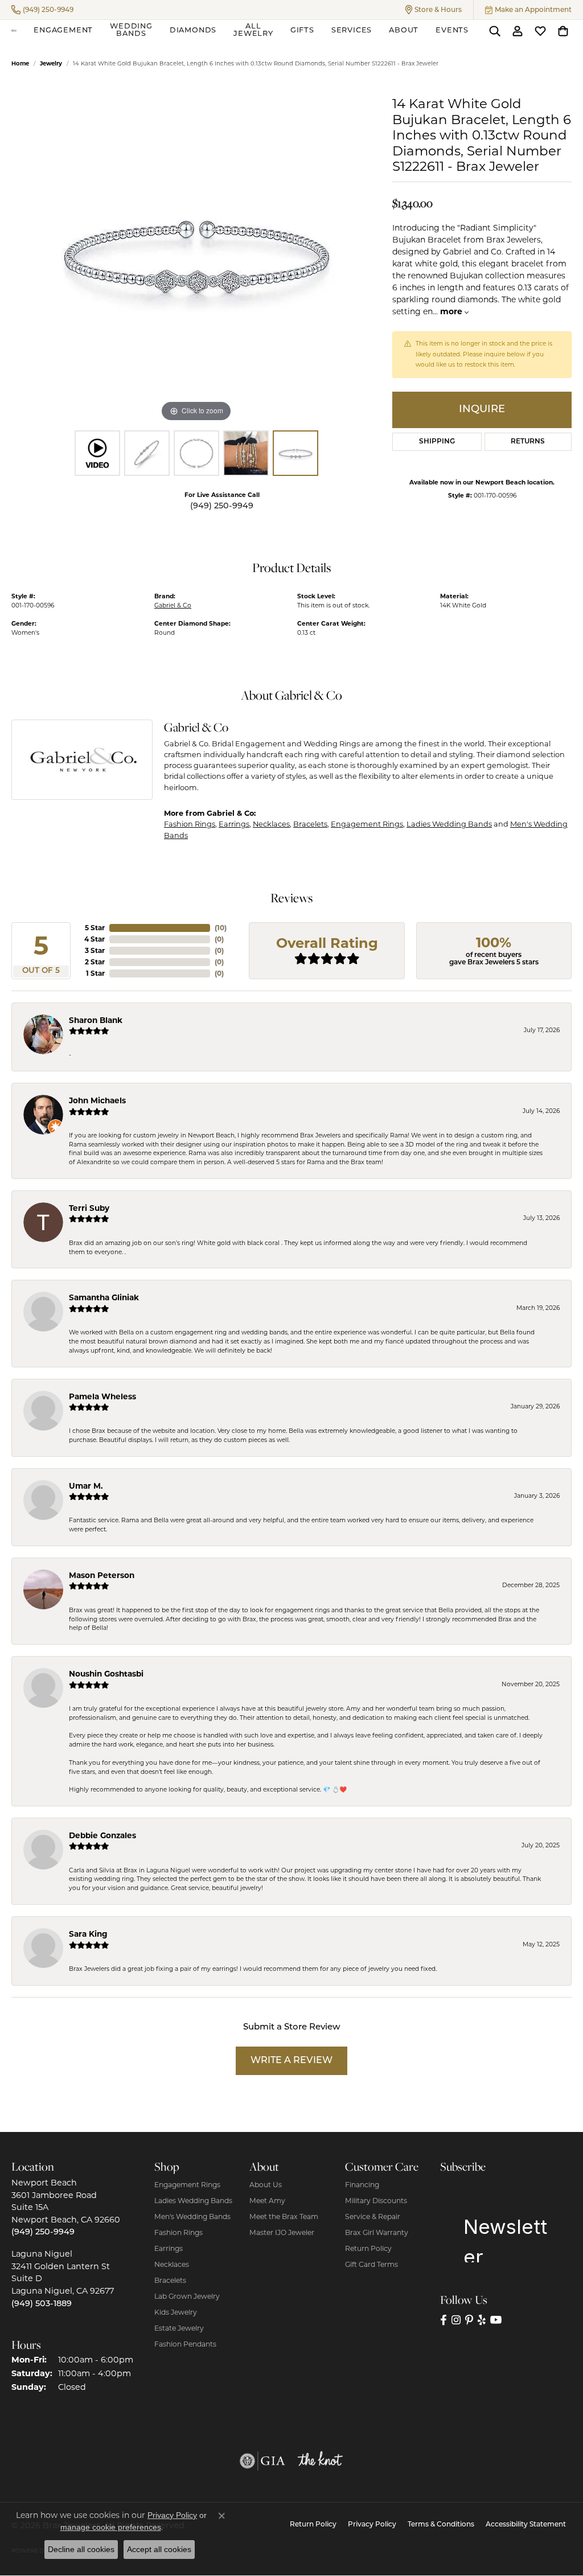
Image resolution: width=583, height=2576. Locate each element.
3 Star (95, 950)
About (404, 30)
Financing (362, 2185)
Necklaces (271, 824)
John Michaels (97, 1100)
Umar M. (86, 1486)
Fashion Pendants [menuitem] (185, 2344)
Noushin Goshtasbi (106, 1674)
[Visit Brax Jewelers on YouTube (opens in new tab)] (496, 2320)
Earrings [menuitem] (169, 2248)
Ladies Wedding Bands (449, 824)
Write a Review (291, 2061)
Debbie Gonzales (102, 1835)
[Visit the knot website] (320, 2461)
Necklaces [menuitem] (172, 2264)
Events (452, 30)
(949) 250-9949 (222, 506)
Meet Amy (267, 2201)
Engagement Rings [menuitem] (187, 2185)
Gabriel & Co (173, 605)
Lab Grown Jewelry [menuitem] (187, 2296)
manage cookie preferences (111, 2527)
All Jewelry (253, 30)
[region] (196, 254)
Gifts (302, 30)
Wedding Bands (131, 30)
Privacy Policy (372, 2525)
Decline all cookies (81, 2549)
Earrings (234, 824)
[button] (434, 10)
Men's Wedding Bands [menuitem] (192, 2216)
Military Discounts (376, 2201)
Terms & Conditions (441, 2525)
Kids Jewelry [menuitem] (176, 2312)
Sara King (88, 1934)
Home (20, 63)
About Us (266, 2185)
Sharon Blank (96, 1020)
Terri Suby (89, 1208)
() (221, 928)
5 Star (95, 928)
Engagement (63, 30)
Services (352, 30)
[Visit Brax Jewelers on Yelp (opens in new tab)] (482, 2320)
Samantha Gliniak (104, 1297)
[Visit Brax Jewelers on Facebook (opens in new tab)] (444, 2320)
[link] (42, 10)
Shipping (437, 442)
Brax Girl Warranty (377, 2232)
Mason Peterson (102, 1575)
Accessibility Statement (526, 2525)
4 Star (95, 939)
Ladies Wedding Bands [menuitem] (193, 2201)
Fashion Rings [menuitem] (178, 2232)
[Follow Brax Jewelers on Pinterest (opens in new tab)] (469, 2320)
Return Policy (368, 2248)
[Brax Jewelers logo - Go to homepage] (14, 31)
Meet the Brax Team (284, 2216)
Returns (528, 442)
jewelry (51, 63)
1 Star (95, 973)
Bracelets (310, 824)
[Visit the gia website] (262, 2461)
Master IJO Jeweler (282, 2232)
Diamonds (193, 30)
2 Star (95, 962)
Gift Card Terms (371, 2264)
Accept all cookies (159, 2549)
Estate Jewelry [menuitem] (179, 2328)
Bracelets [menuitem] (170, 2280)
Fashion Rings (190, 824)
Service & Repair (373, 2216)
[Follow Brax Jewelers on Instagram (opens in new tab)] (456, 2320)
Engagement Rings (367, 824)
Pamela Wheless (102, 1396)
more (452, 311)
